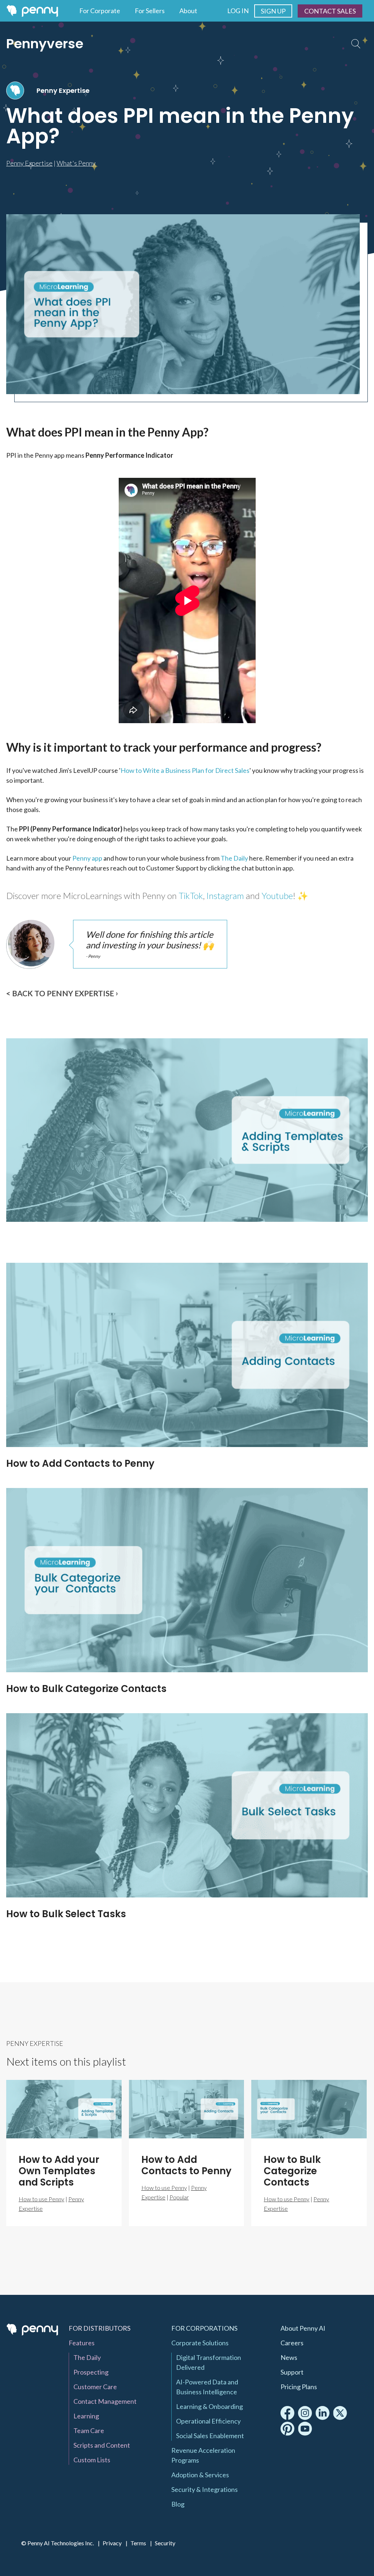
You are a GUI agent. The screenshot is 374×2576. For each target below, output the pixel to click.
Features (82, 2343)
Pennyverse (45, 44)
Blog (178, 2504)
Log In (238, 11)
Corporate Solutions (200, 2343)
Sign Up (273, 11)
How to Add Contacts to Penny (80, 1463)
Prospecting (91, 2372)
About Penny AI (303, 2328)
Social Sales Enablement (210, 2436)
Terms (138, 2543)
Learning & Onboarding (209, 2406)
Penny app (87, 858)
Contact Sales (330, 11)
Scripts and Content (102, 2445)
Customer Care (95, 2387)
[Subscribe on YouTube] (305, 2429)
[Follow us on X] (340, 2413)
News (289, 2357)
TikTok (191, 896)
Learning (86, 2416)
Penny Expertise (63, 90)
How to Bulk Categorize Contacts (86, 1689)
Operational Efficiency (208, 2421)
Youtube (277, 896)
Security (165, 2543)
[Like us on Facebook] (287, 2413)
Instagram (225, 896)
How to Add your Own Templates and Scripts (115, 1238)
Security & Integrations (205, 2489)
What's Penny (76, 163)
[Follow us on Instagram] (305, 2413)
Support (292, 2372)
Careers (292, 2343)
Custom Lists (92, 2460)
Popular (179, 2197)
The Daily (234, 858)
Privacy (112, 2543)
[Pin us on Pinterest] (287, 2429)
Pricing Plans (299, 2387)
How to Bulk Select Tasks (66, 1914)
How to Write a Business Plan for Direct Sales (185, 770)
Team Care (89, 2430)
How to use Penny (41, 2199)
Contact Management (105, 2401)
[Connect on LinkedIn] (323, 2413)
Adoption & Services (200, 2475)
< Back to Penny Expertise (60, 993)
